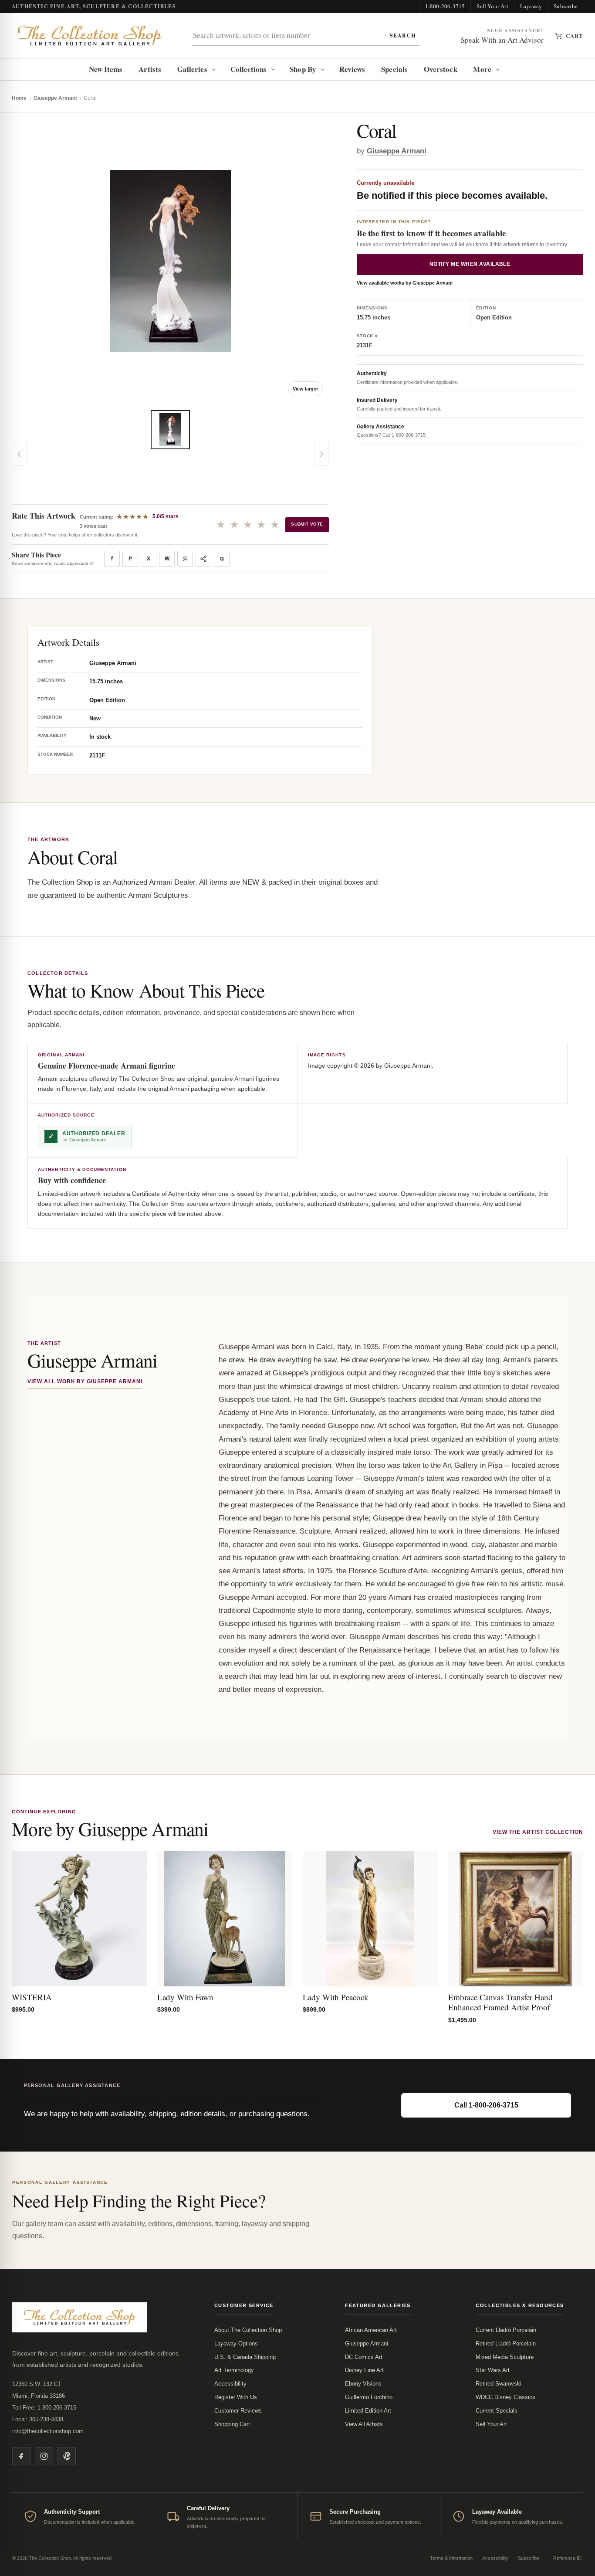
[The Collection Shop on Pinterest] (67, 2456)
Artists (150, 69)
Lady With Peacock (336, 1997)
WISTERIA (32, 1997)
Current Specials (497, 2411)
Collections (249, 69)
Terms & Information (451, 2558)
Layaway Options (236, 2344)
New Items (106, 69)
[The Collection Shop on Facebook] (21, 2456)
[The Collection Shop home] (90, 36)
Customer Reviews (238, 2411)
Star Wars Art (493, 2370)
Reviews (352, 69)
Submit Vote (307, 524)
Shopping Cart (232, 2424)
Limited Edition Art (368, 2411)
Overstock (441, 69)
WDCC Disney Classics (505, 2397)
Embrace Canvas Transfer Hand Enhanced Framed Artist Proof (500, 2002)
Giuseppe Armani (55, 98)
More (482, 69)
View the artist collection (538, 1832)
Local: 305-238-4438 (38, 2419)
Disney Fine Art (364, 2370)
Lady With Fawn (185, 1997)
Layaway (531, 6)
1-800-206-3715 (445, 6)
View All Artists (364, 2424)
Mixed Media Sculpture (505, 2357)
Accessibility (230, 2384)
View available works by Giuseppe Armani (405, 283)
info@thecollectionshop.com (48, 2431)
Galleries (192, 69)
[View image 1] (170, 430)
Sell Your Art (492, 6)
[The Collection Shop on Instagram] (44, 2456)
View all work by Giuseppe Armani (85, 1381)
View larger (305, 389)
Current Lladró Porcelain (506, 2330)
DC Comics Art (364, 2357)
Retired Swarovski (499, 2384)
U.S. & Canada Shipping (245, 2357)
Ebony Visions (363, 2384)
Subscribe (566, 6)
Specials (394, 69)
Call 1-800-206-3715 (486, 2105)
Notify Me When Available (470, 265)
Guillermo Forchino (369, 2397)
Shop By (303, 69)
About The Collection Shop (248, 2330)
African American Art (371, 2330)
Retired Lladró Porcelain (506, 2344)
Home (19, 98)
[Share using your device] (203, 559)
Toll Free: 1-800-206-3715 (44, 2408)
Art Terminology (234, 2370)
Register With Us (236, 2397)
